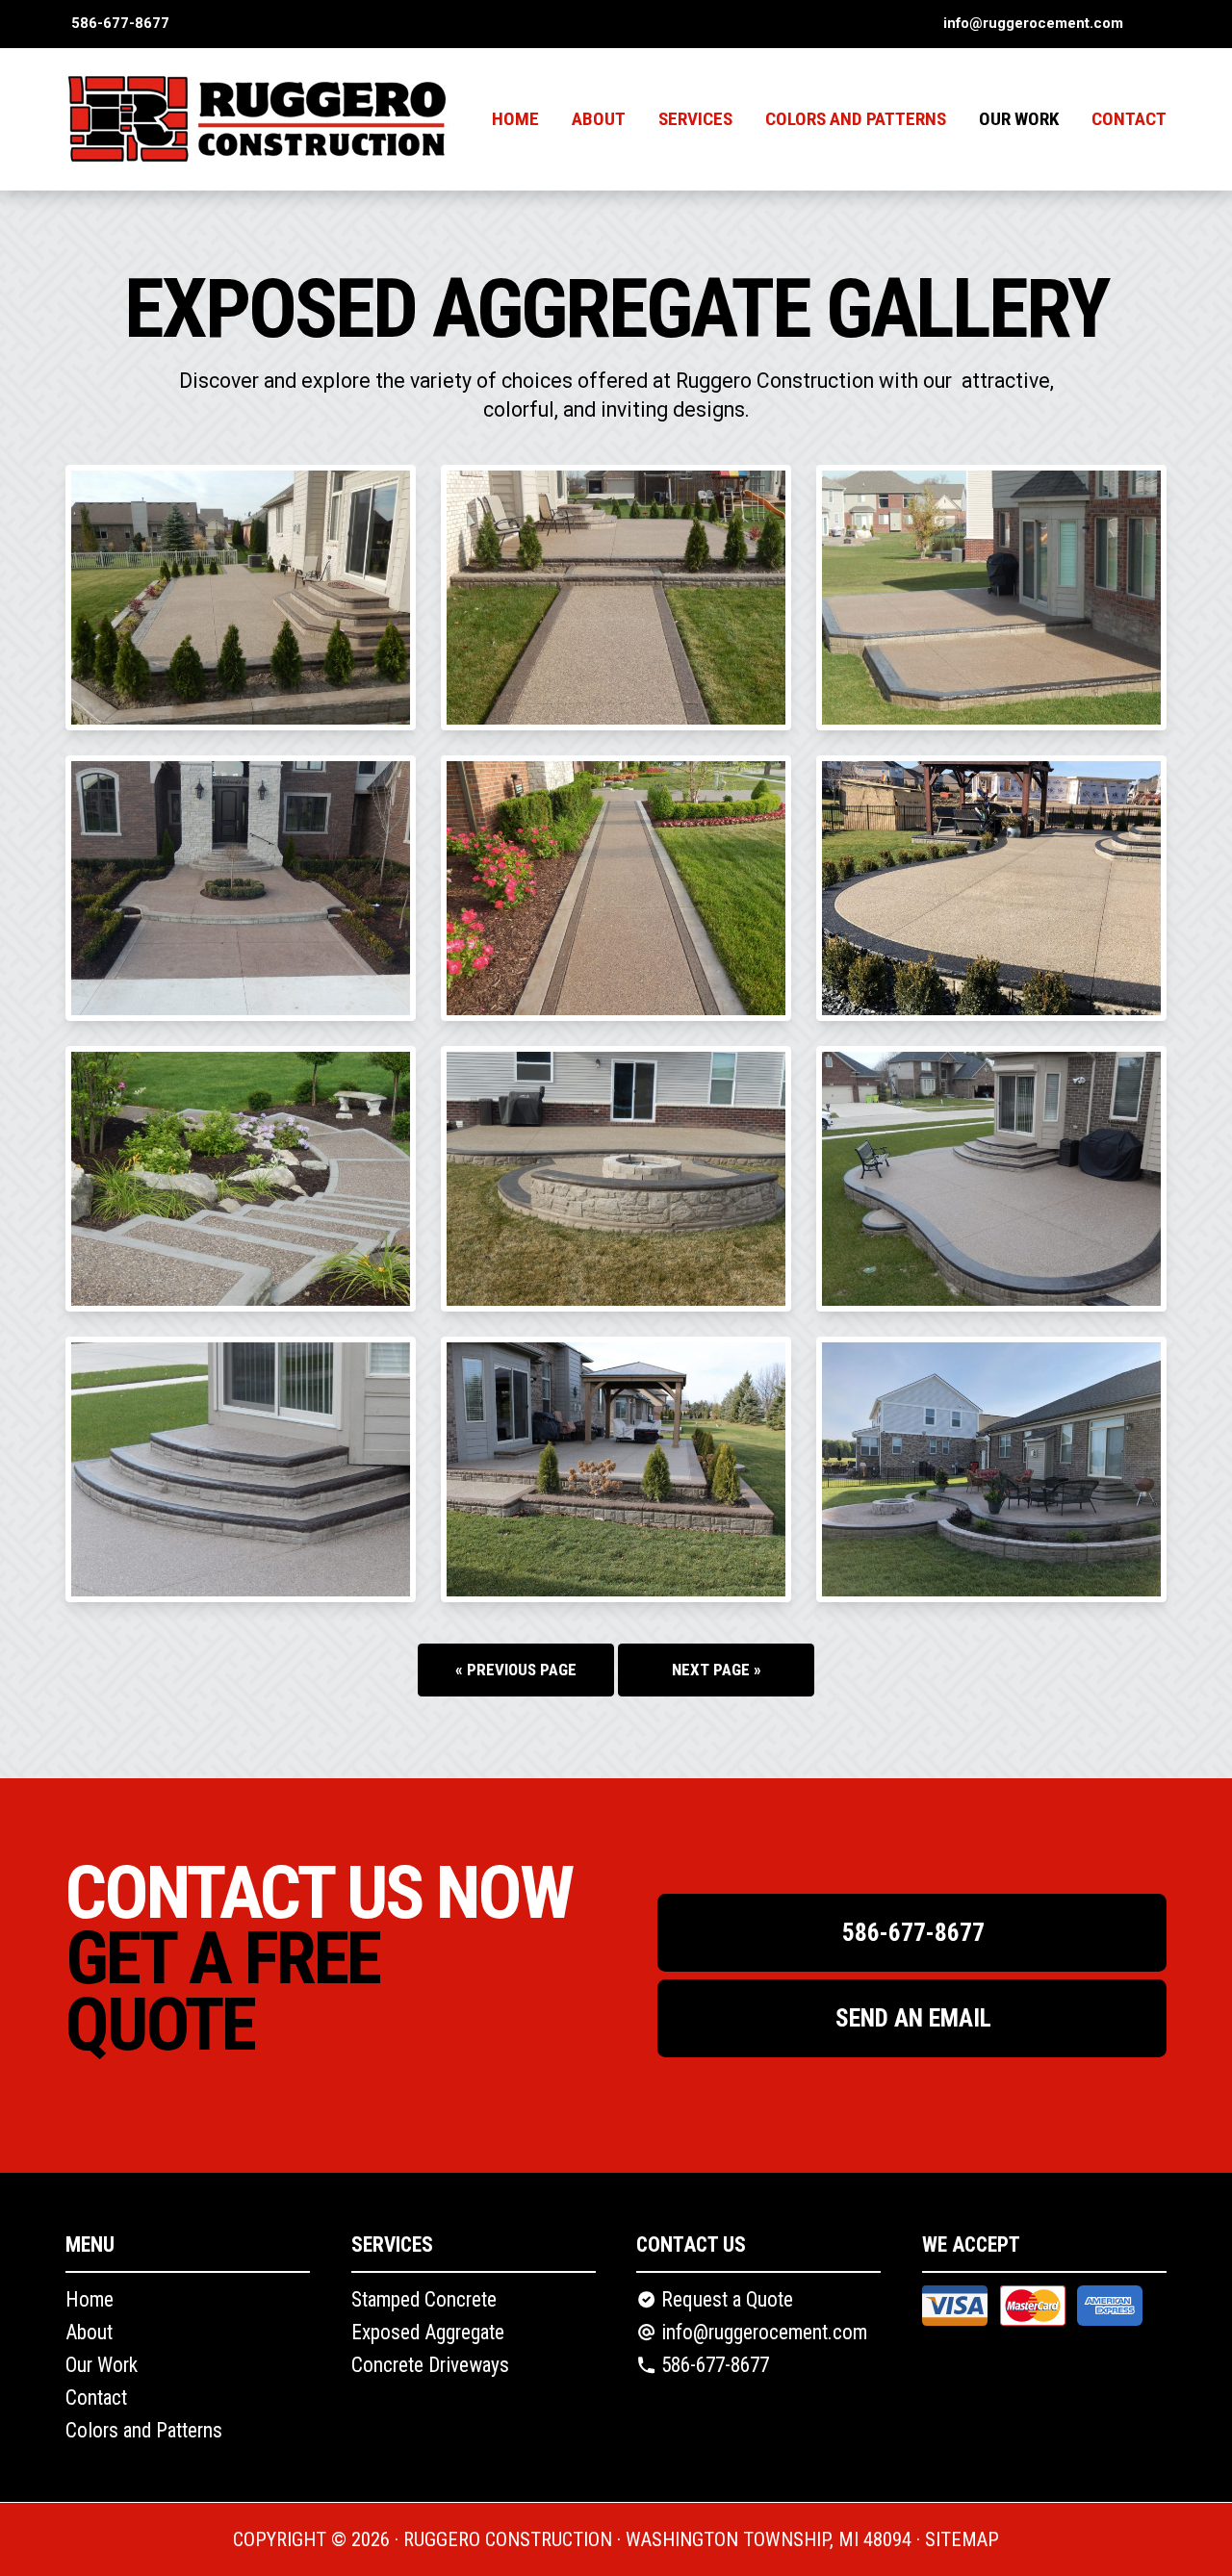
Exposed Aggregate (428, 2332)
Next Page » (717, 1670)
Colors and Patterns (856, 119)
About (599, 119)
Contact (1129, 119)
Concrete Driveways (430, 2365)
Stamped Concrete (424, 2299)
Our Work (102, 2365)
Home (515, 119)
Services (695, 119)
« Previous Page (516, 1670)
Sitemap (962, 2539)
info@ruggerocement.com (1033, 23)
